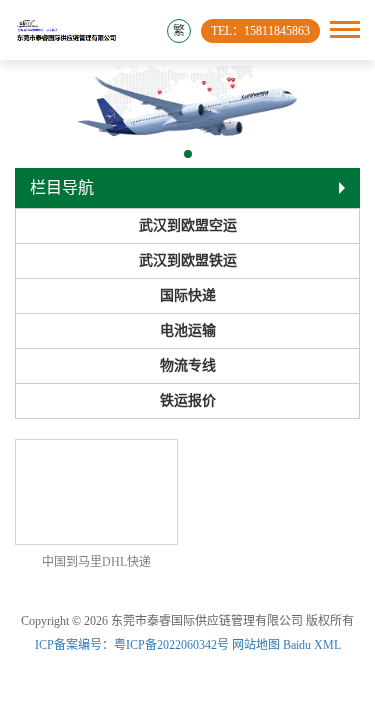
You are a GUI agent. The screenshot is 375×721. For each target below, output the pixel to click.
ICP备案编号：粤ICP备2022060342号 (133, 645)
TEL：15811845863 (260, 31)
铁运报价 (188, 400)
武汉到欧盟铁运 (188, 260)
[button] (188, 154)
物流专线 (188, 365)
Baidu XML (312, 645)
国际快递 (188, 295)
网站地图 (256, 645)
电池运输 (188, 330)
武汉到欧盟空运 (188, 225)
